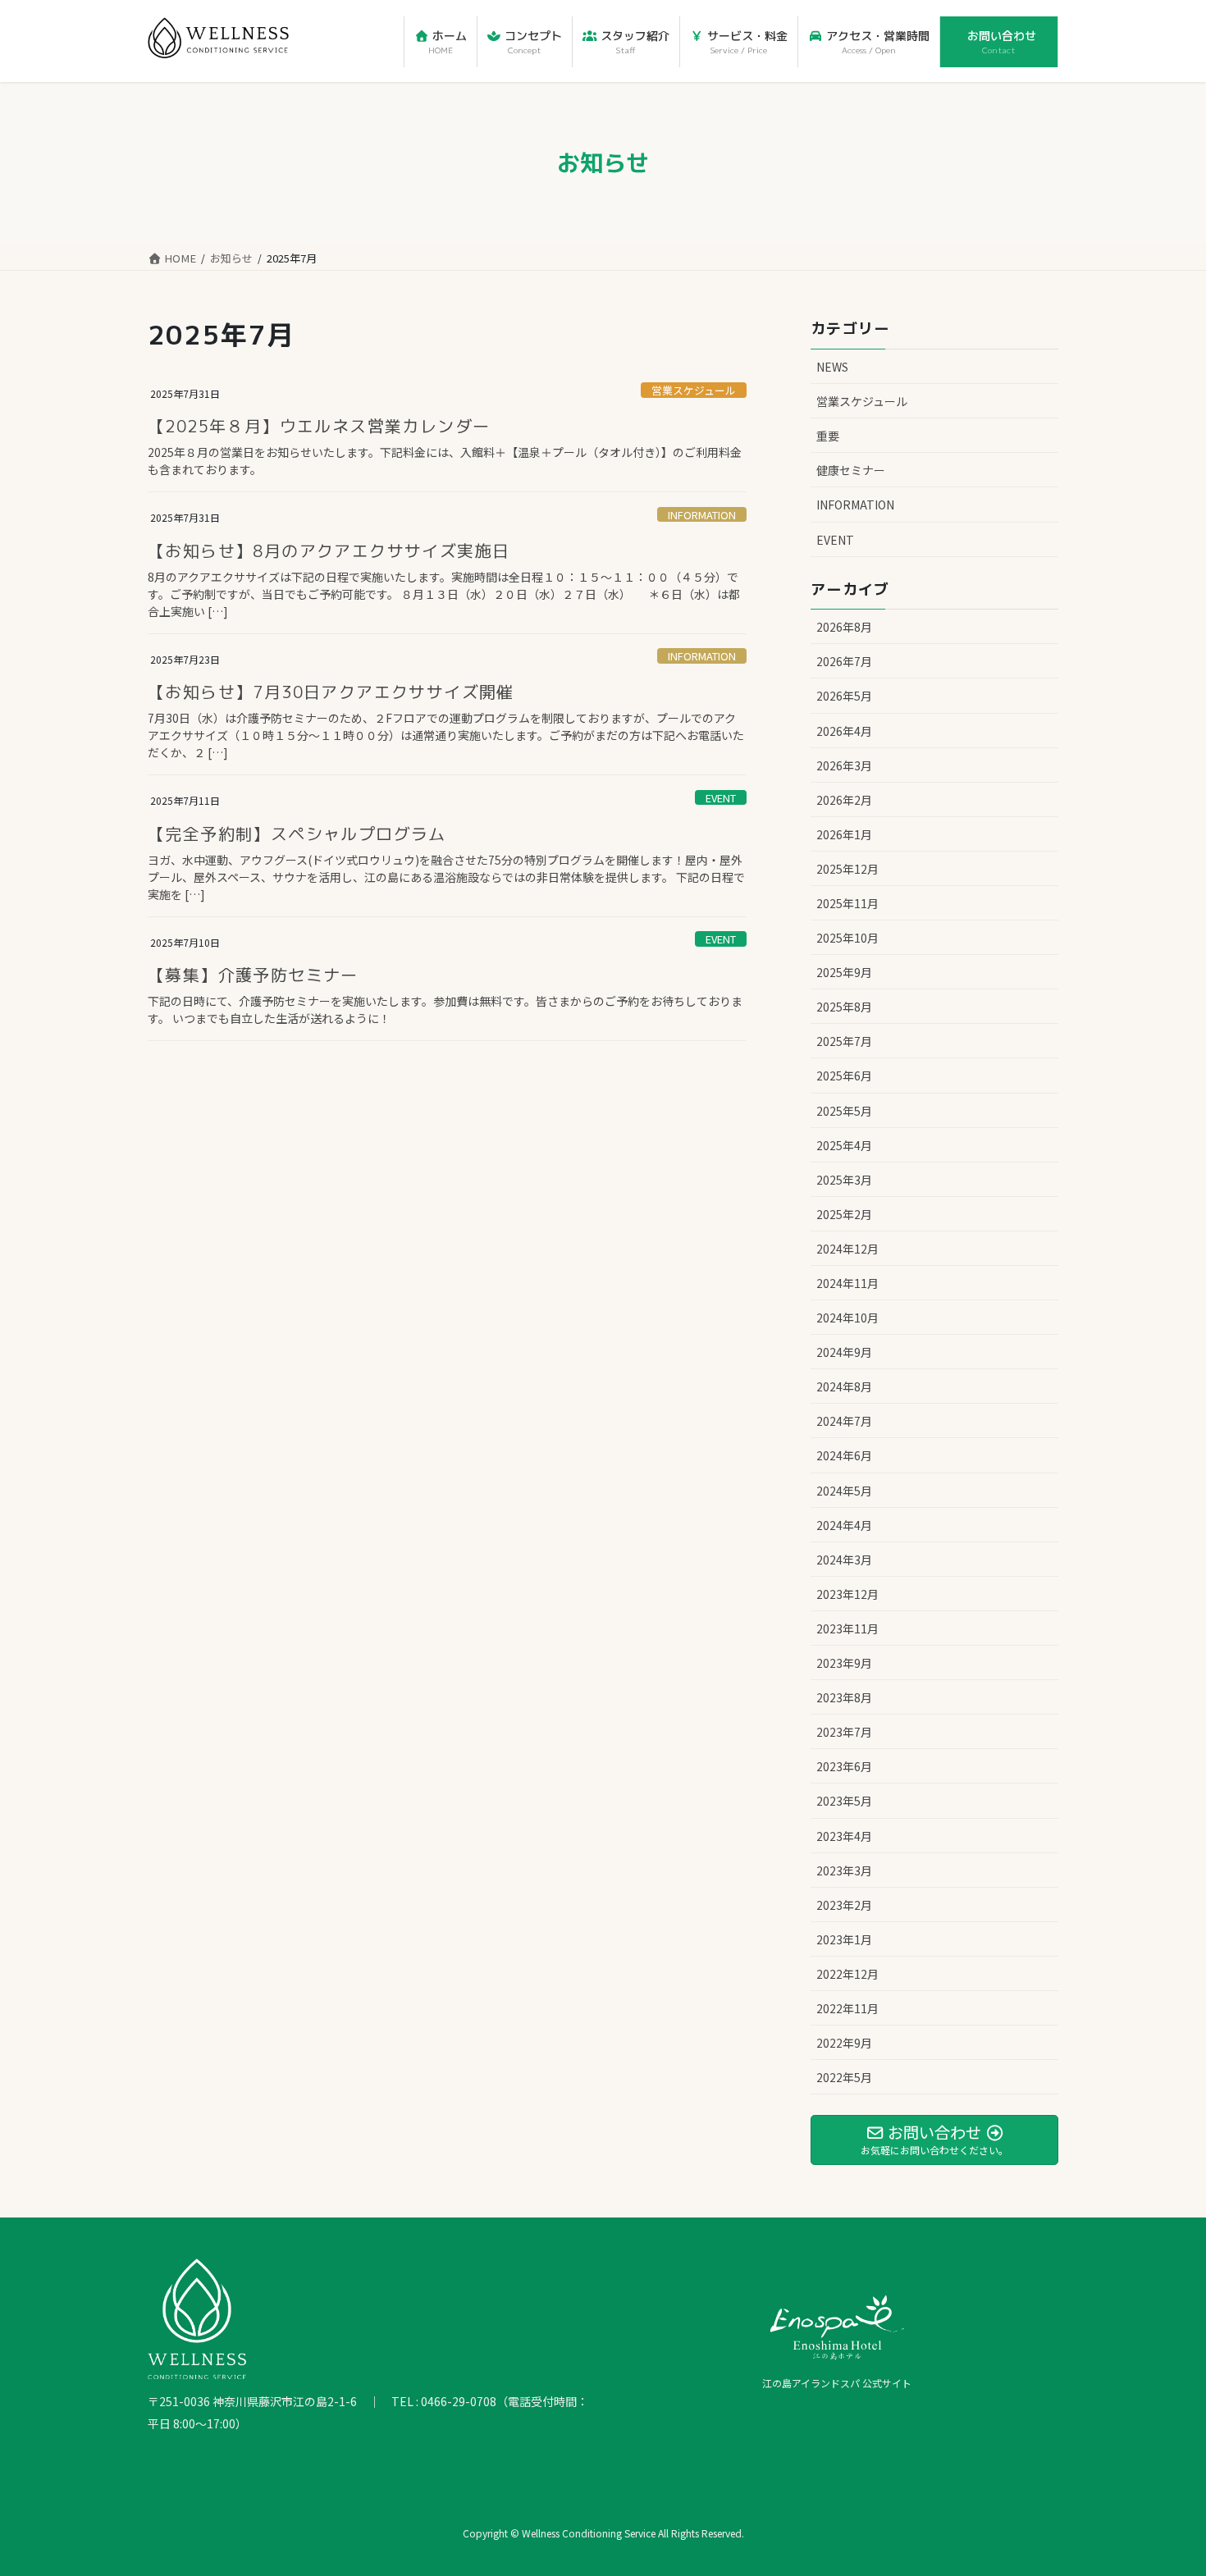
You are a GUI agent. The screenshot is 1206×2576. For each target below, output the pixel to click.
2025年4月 (844, 1145)
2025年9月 (844, 972)
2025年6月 (844, 1076)
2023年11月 (847, 1628)
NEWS (832, 367)
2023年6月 (844, 1766)
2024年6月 (844, 1455)
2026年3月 (844, 765)
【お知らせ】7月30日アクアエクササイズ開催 (331, 692)
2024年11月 (847, 1283)
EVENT (721, 798)
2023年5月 (844, 1801)
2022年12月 (847, 1974)
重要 (828, 436)
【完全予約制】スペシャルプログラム (297, 834)
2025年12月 (847, 869)
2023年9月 (844, 1663)
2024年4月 (844, 1525)
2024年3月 (844, 1560)
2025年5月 (844, 1111)
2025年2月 (844, 1214)
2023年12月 (847, 1594)
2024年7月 (844, 1421)
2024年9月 (844, 1352)
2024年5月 (844, 1491)
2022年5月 (844, 2077)
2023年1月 (844, 1939)
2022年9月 (844, 2043)
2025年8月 (844, 1007)
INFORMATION (702, 515)
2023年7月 (844, 1732)
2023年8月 (844, 1697)
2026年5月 (844, 696)
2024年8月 (844, 1386)
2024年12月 (847, 1249)
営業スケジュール (694, 390)
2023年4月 (844, 1836)
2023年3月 (844, 1870)
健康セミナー (851, 470)
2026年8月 (844, 627)
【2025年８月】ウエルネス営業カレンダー (319, 426)
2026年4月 (844, 731)
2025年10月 (847, 938)
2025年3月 (844, 1180)
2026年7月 (844, 661)
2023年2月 (844, 1905)
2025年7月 (844, 1041)
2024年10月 (847, 1318)
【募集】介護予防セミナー (253, 975)
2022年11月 (847, 2008)
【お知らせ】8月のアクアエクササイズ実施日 (329, 550)
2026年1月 (844, 834)
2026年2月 (844, 800)
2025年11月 (847, 903)
